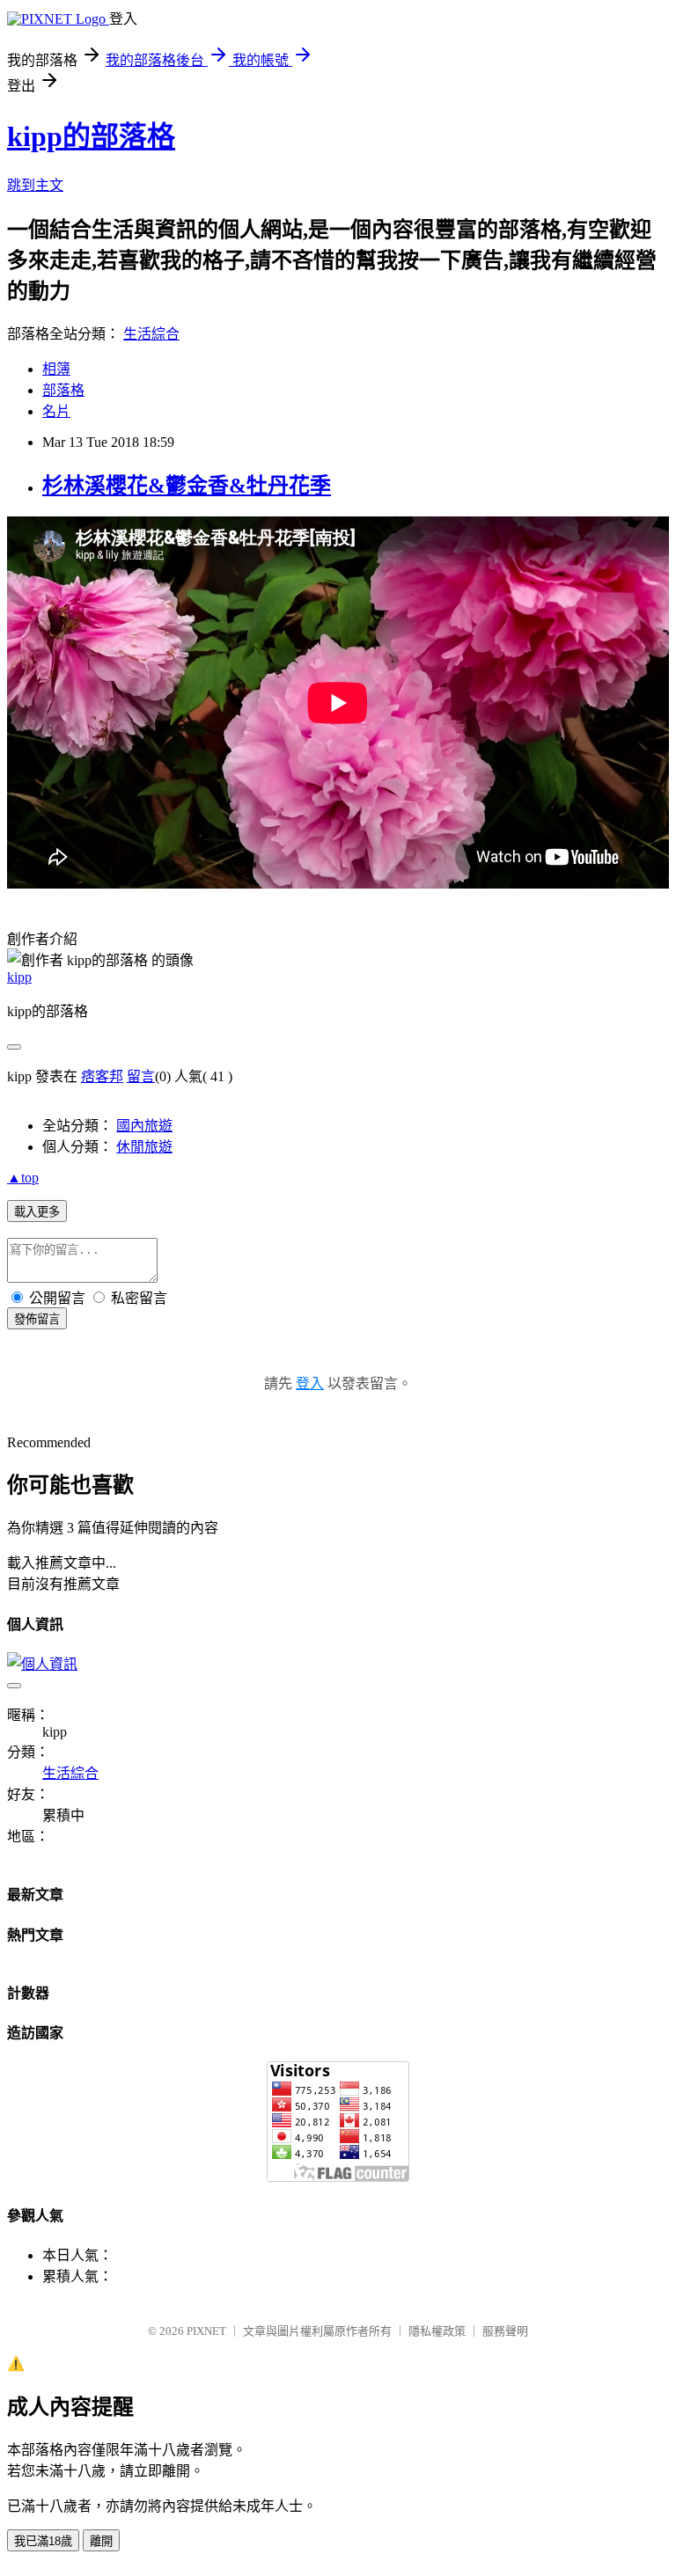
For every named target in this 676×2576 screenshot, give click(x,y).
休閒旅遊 (144, 1147)
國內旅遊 (144, 1126)
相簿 (56, 369)
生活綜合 (151, 334)
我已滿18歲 (43, 2541)
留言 (141, 1076)
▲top (23, 1178)
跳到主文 (35, 185)
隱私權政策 (437, 2331)
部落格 (63, 390)
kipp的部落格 (91, 136)
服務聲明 (505, 2331)
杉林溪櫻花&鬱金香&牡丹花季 (187, 486)
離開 (101, 2541)
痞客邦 (102, 1076)
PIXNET (206, 2331)
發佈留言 (37, 1319)
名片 (56, 411)
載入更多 (37, 1212)
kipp (19, 977)
